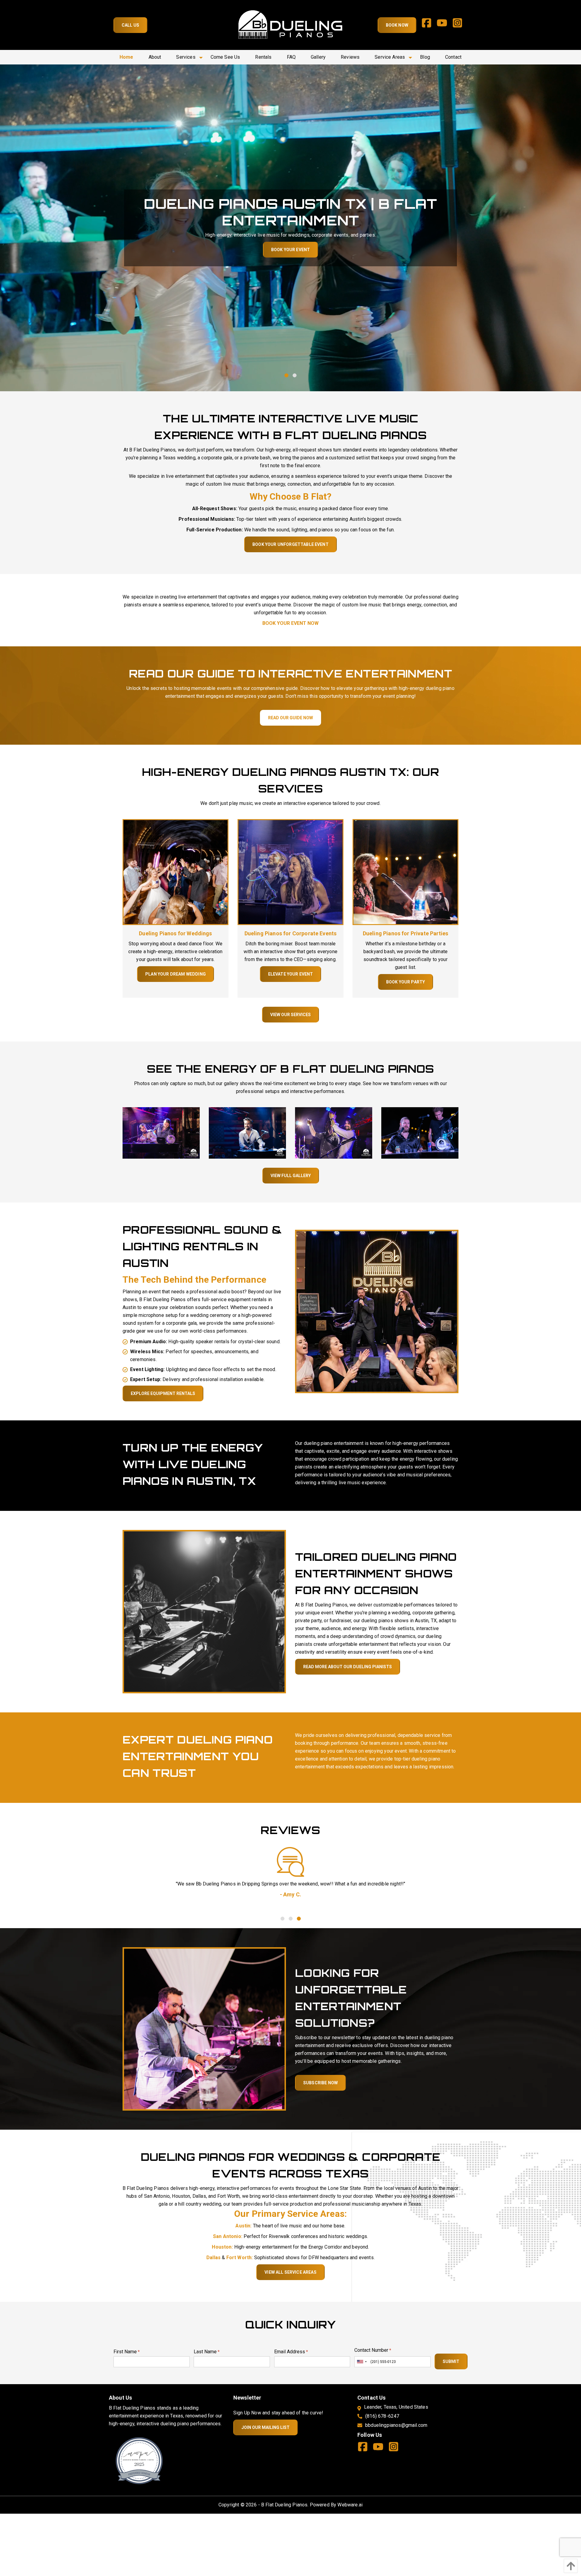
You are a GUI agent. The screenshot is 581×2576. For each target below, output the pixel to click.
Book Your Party (405, 982)
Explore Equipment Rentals (163, 1393)
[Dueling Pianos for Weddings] (176, 872)
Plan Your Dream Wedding (176, 974)
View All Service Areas (290, 2272)
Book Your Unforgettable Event (290, 544)
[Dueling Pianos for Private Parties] (405, 872)
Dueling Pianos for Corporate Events (291, 933)
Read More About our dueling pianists (348, 1667)
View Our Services (290, 1015)
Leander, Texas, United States (396, 2407)
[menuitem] (126, 57)
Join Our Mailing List (266, 2427)
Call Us (130, 25)
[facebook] (429, 25)
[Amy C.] (290, 1862)
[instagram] (460, 25)
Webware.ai (350, 2505)
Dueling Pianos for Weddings (175, 933)
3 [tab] (299, 1918)
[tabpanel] (290, 228)
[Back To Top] (569, 2566)
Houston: (222, 2247)
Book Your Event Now (290, 623)
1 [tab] (286, 375)
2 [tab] (295, 375)
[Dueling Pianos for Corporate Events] (290, 872)
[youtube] (444, 25)
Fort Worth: (240, 2258)
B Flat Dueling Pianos (284, 2505)
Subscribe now (320, 2083)
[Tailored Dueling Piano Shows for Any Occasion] (204, 1611)
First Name (127, 2352)
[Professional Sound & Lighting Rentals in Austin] (377, 1311)
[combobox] (362, 2362)
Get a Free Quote (290, 250)
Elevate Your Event (291, 974)
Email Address (291, 2352)
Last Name (207, 2352)
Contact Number (373, 2350)
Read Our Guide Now (290, 718)
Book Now (397, 25)
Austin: (243, 2226)
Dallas (214, 2258)
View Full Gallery (291, 1176)
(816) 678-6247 (382, 2416)
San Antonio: (228, 2236)
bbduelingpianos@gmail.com (396, 2425)
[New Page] (139, 2460)
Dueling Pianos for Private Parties (405, 933)
